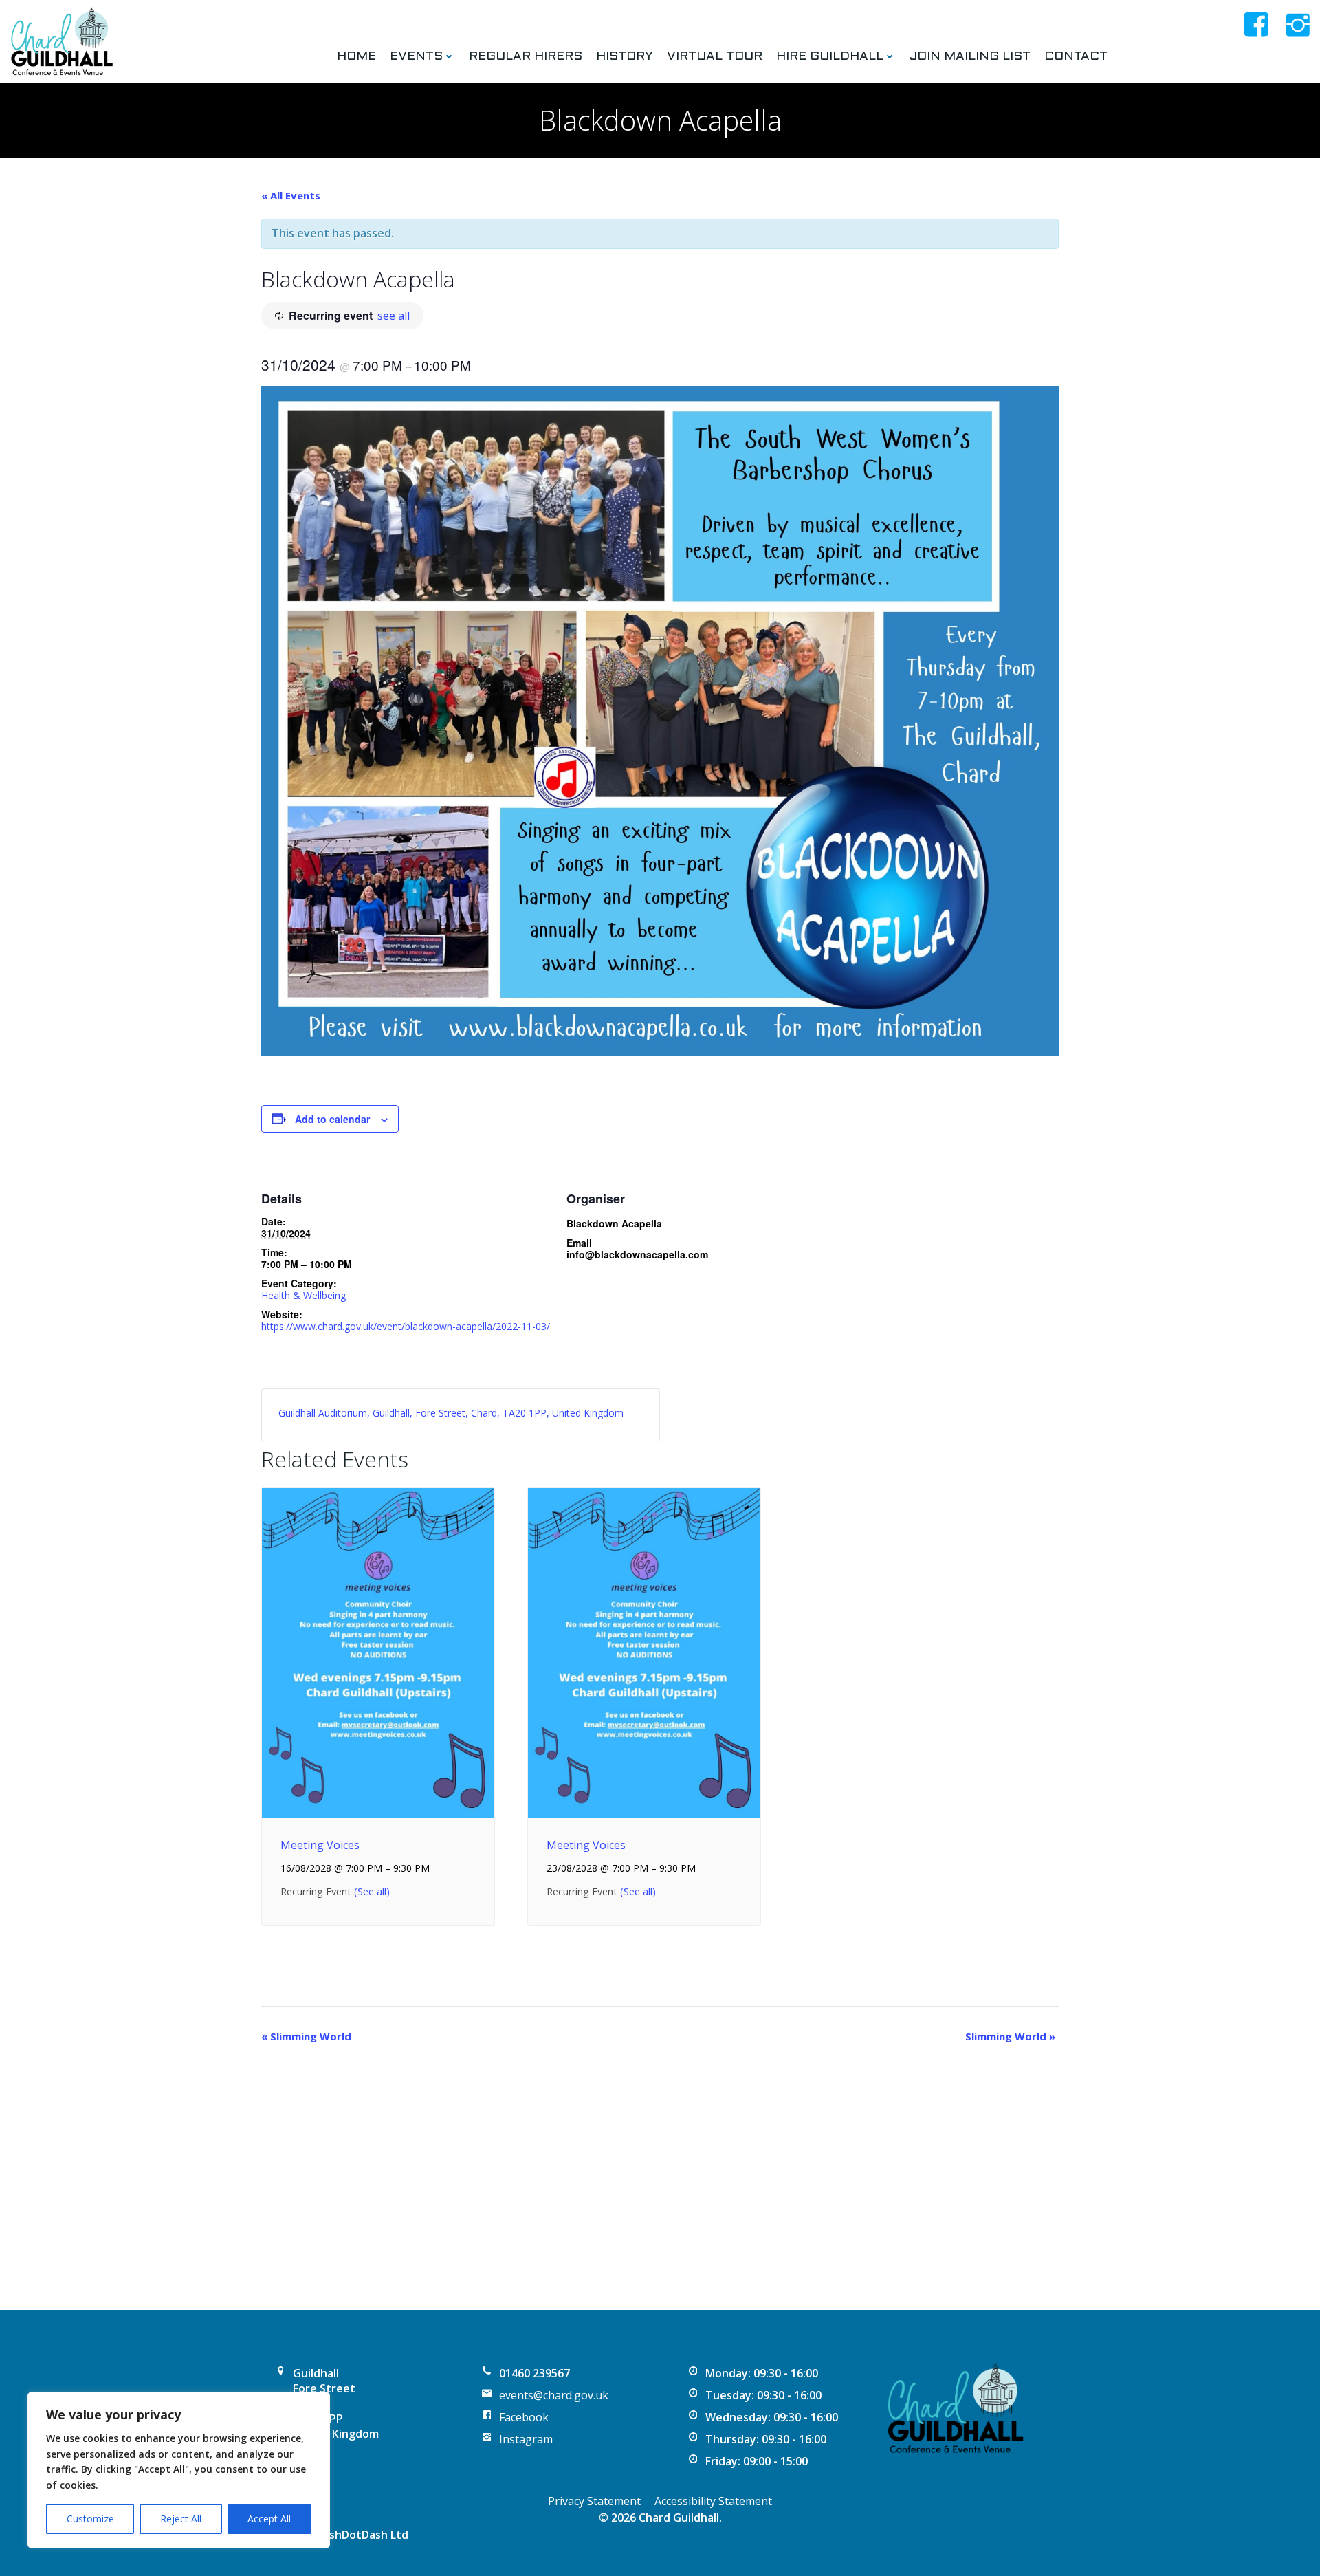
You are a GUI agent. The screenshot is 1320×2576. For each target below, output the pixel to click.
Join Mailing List (970, 57)
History (625, 57)
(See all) (372, 1891)
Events (416, 57)
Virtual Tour (715, 57)
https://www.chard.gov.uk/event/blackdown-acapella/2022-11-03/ (406, 1326)
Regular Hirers (526, 57)
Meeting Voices (320, 1845)
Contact (1076, 57)
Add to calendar (332, 1119)
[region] (179, 2470)
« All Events (291, 195)
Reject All (181, 2519)
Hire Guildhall (830, 57)
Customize (90, 2519)
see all (394, 316)
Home (356, 57)
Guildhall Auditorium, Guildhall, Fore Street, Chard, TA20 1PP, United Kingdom (451, 1413)
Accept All (269, 2519)
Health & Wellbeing (304, 1295)
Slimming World (306, 2036)
